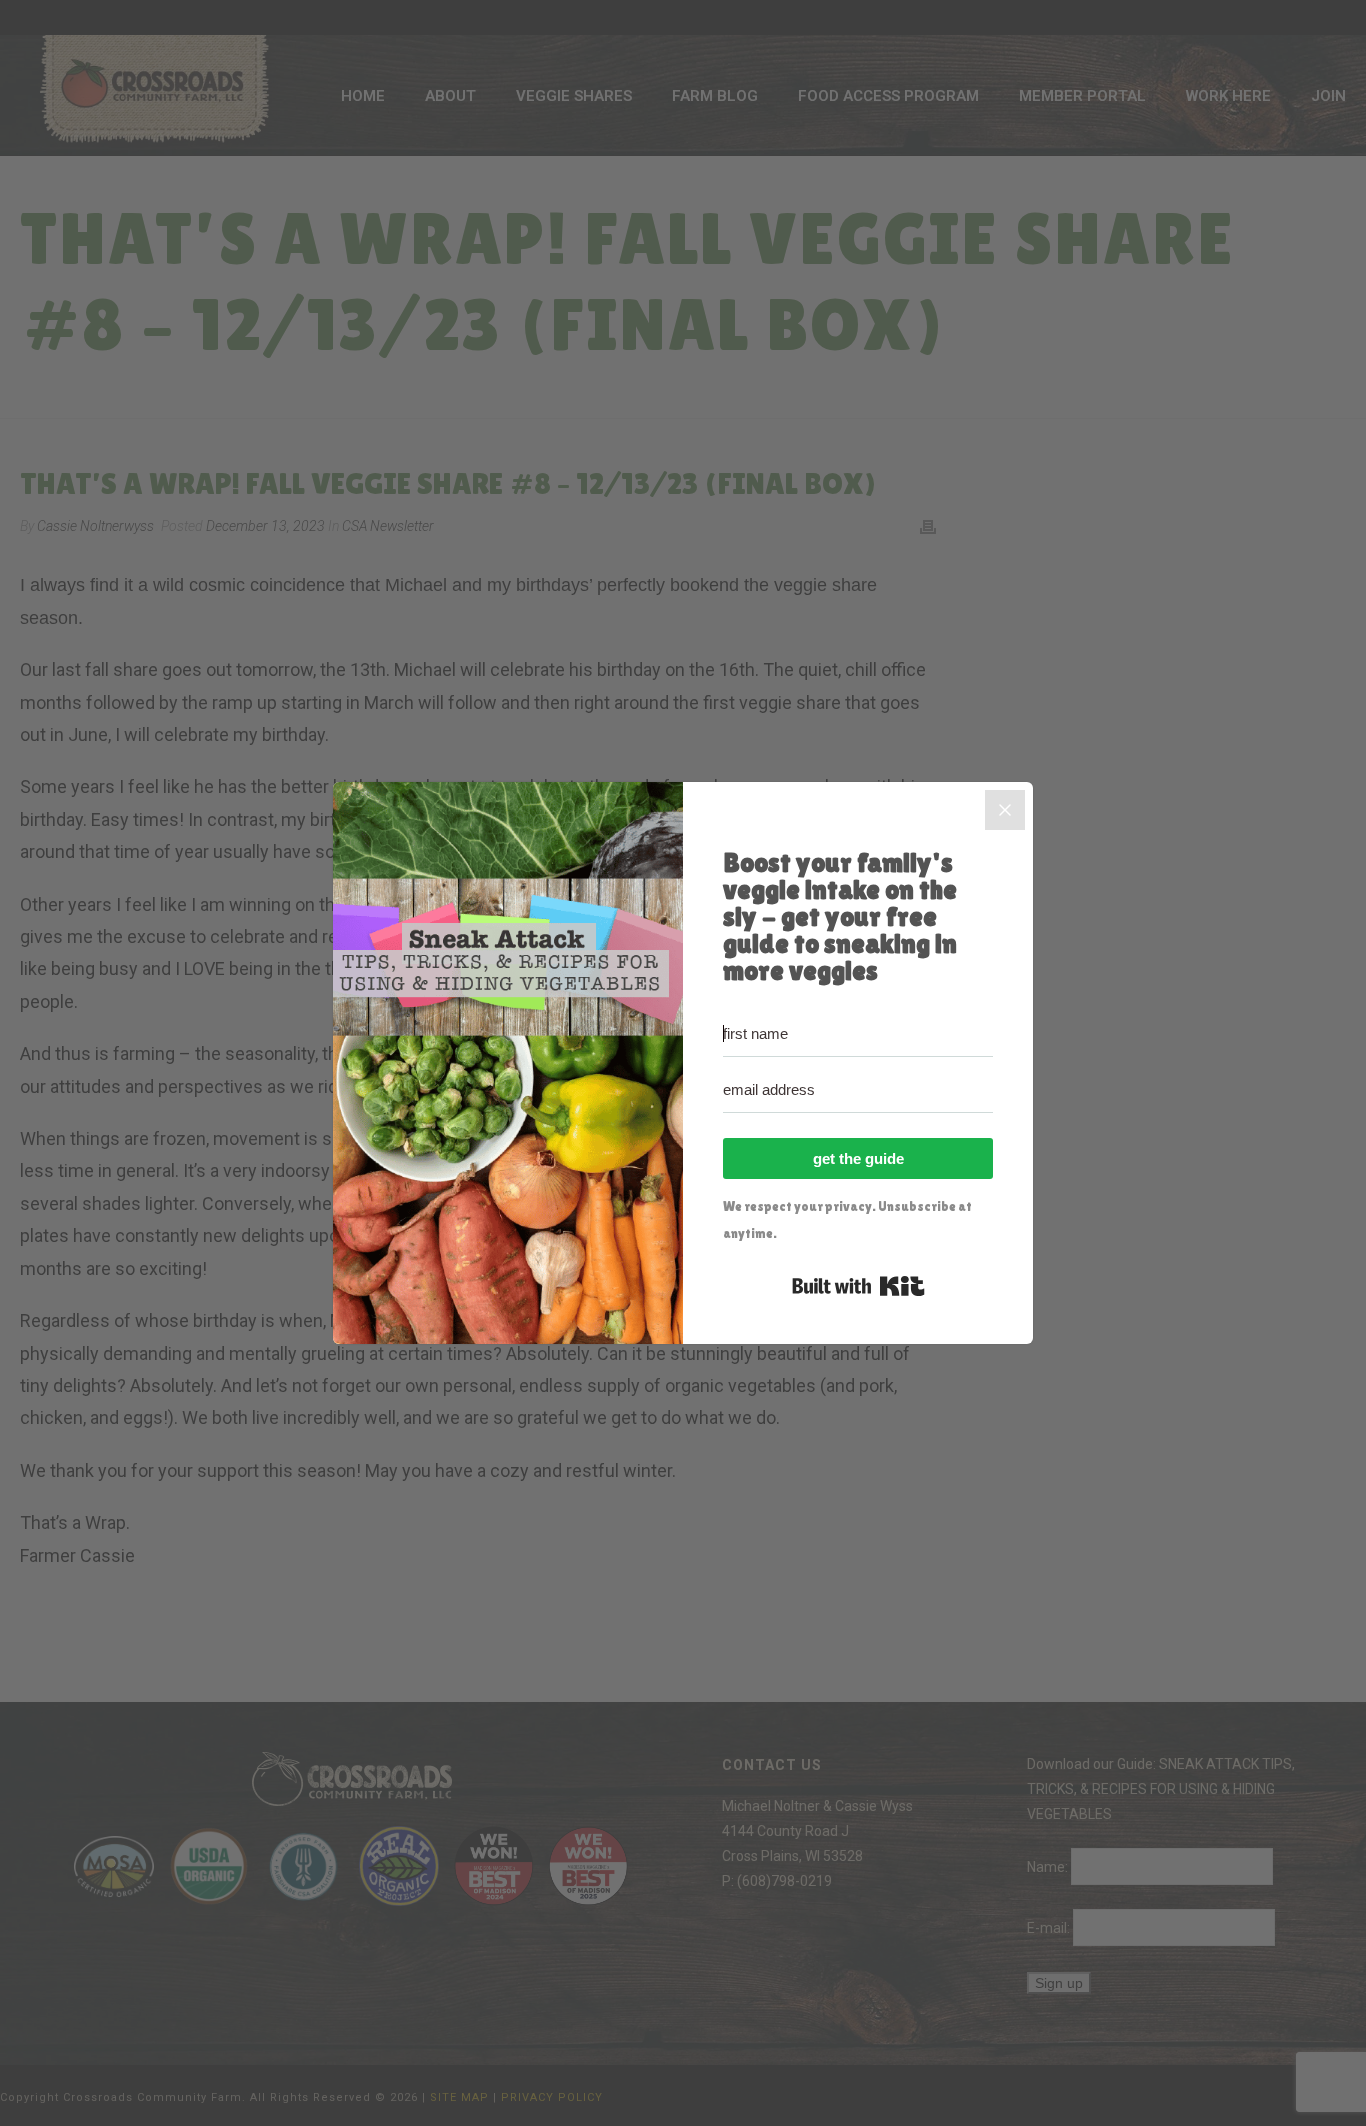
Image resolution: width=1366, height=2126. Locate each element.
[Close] (1005, 810)
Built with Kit (858, 1286)
